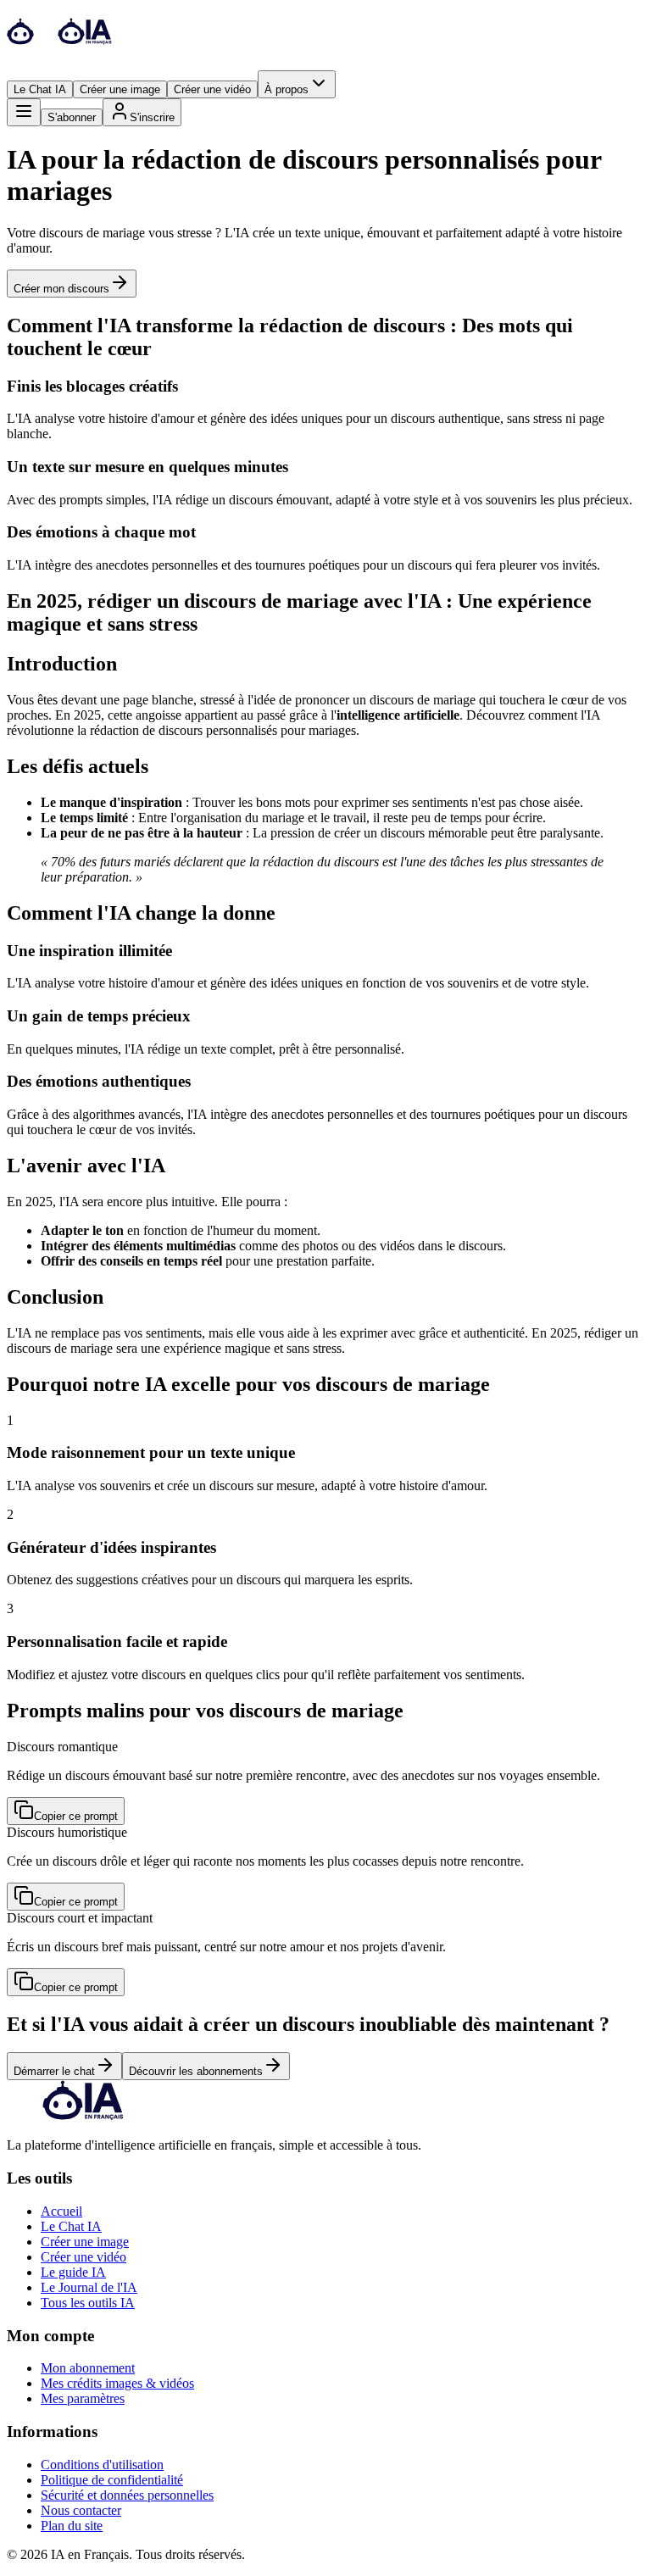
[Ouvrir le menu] (24, 112)
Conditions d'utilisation (102, 2465)
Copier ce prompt (76, 1816)
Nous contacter (81, 2510)
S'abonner (72, 117)
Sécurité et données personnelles (127, 2495)
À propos (287, 89)
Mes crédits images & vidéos (117, 2383)
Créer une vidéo (212, 89)
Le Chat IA (40, 89)
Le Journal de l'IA (89, 2287)
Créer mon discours (61, 289)
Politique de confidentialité (112, 2480)
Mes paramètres (83, 2398)
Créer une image (120, 89)
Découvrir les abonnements (196, 2071)
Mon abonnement (88, 2368)
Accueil (61, 2211)
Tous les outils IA (88, 2303)
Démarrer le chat (54, 2071)
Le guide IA (73, 2272)
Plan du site (72, 2526)
